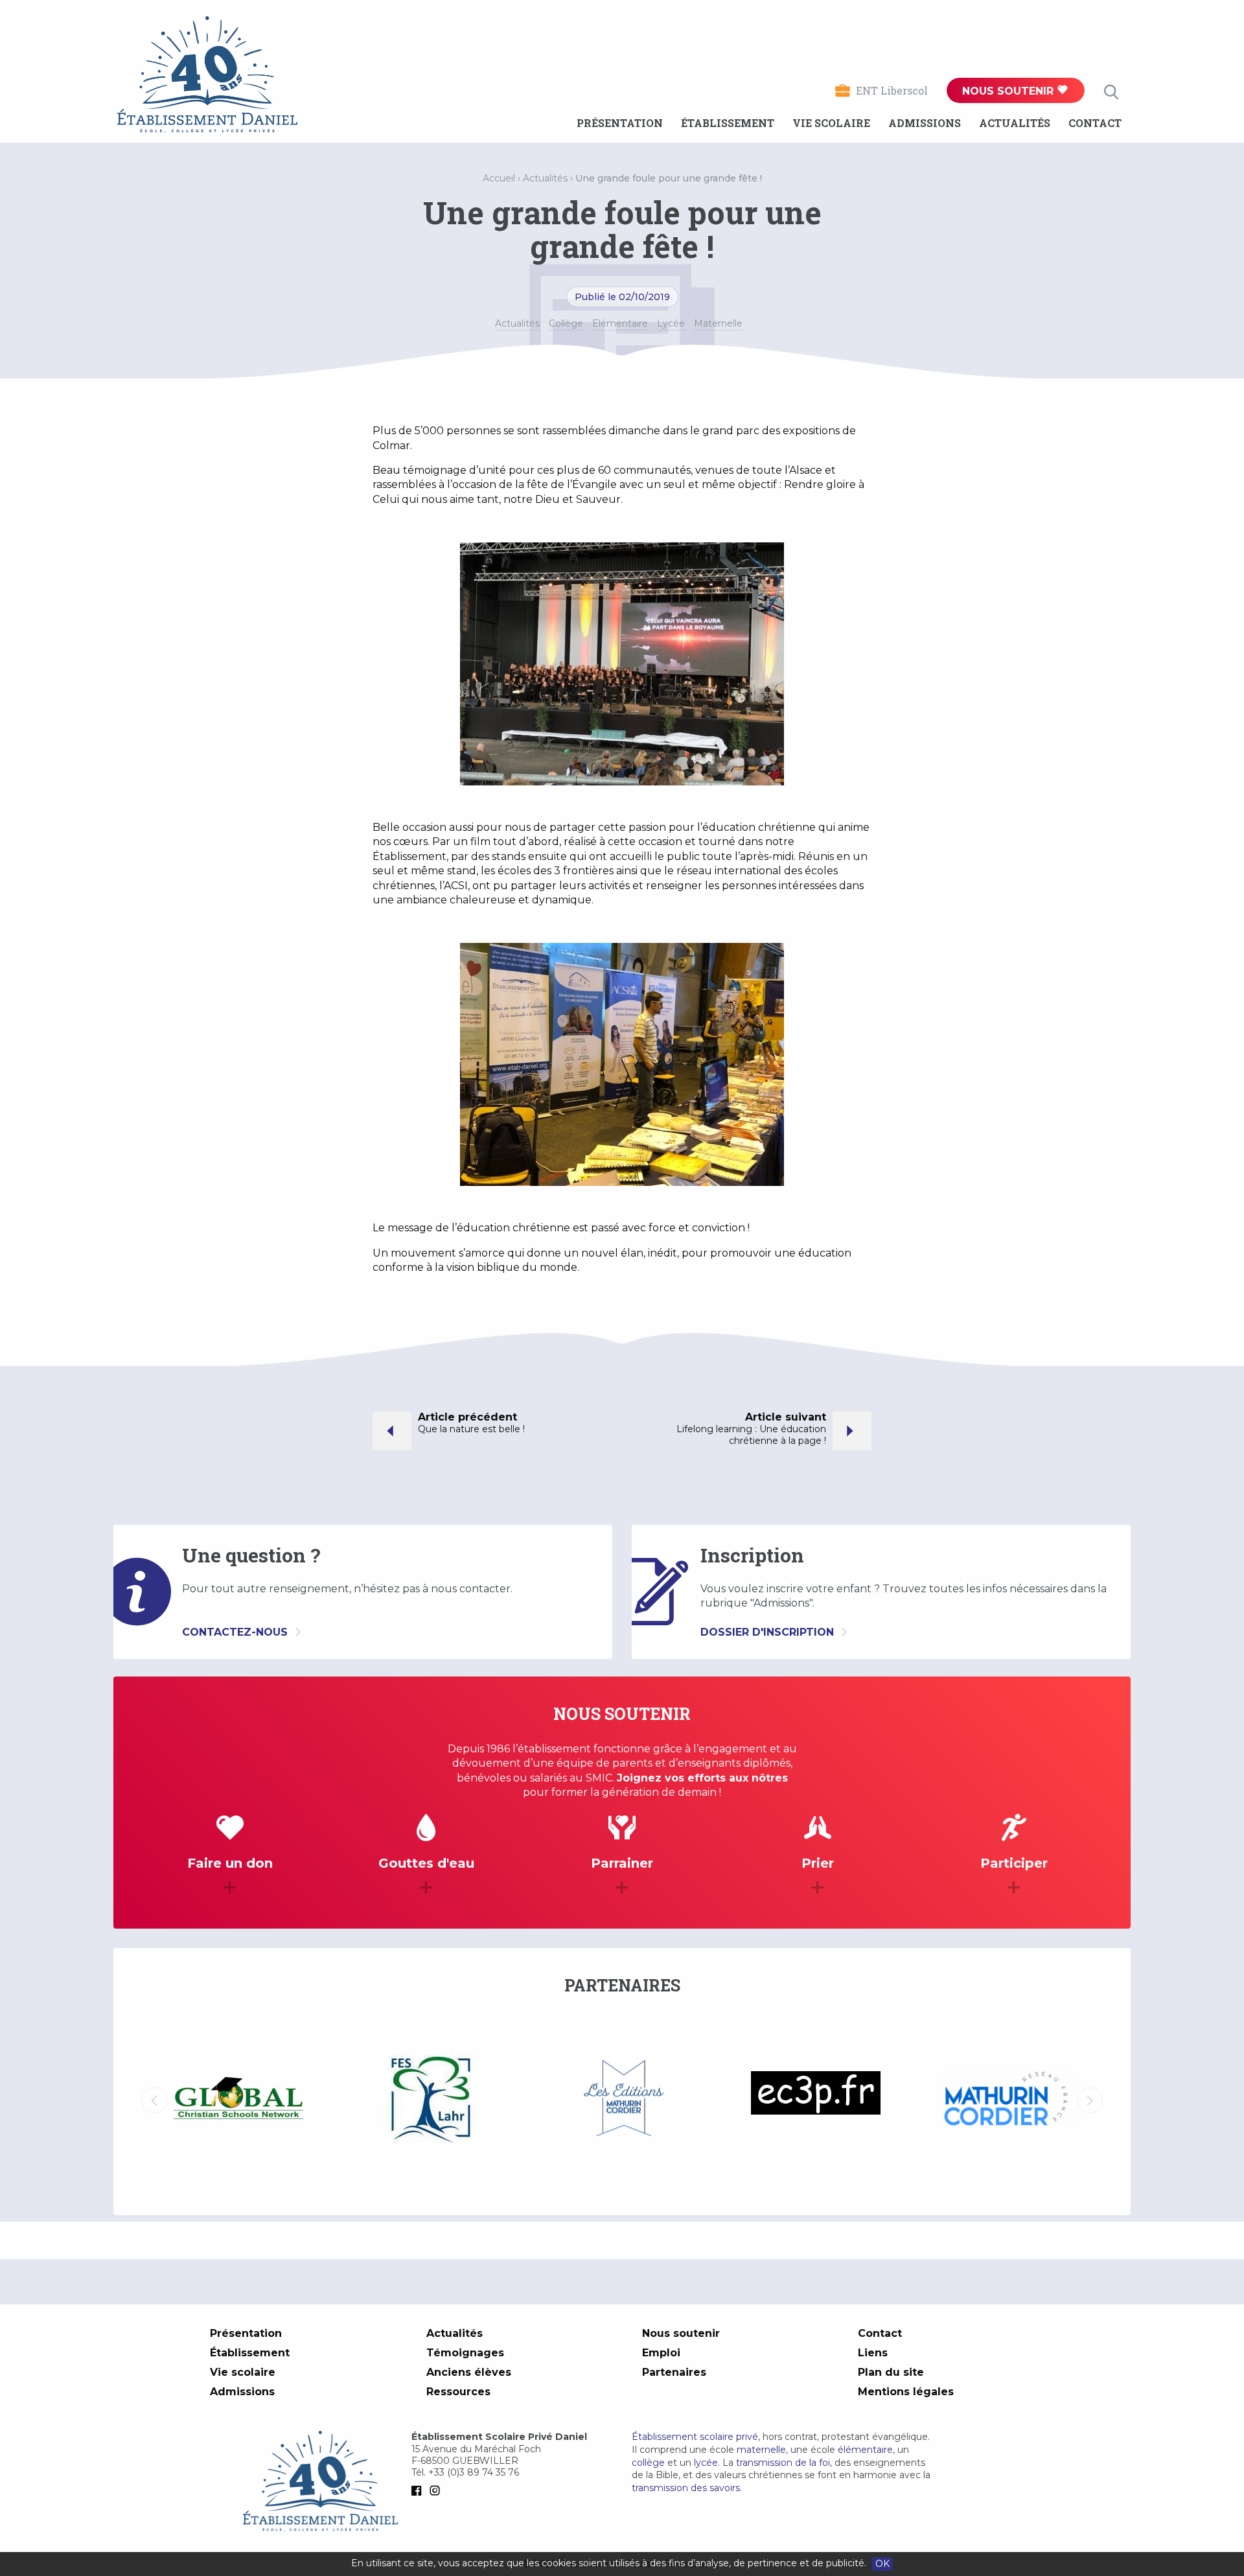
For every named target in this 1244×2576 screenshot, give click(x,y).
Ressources (458, 2392)
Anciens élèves (469, 2372)
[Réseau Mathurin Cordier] (815, 2100)
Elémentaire (620, 323)
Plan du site (891, 2372)
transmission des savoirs (686, 2488)
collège (648, 2463)
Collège (566, 323)
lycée (706, 2463)
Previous (154, 2100)
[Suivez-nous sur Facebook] (419, 2490)
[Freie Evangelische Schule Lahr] (238, 2100)
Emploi (661, 2353)
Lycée (671, 323)
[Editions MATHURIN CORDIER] (431, 2100)
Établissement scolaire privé (695, 2437)
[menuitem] (620, 123)
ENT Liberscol (892, 90)
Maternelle (718, 323)
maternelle (761, 2450)
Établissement (728, 123)
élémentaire (865, 2450)
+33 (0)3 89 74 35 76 (474, 2472)
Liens (873, 2353)
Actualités (1015, 123)
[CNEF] (1008, 2098)
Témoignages (465, 2353)
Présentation (620, 123)
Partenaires (674, 2372)
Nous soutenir (1009, 91)
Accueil (499, 178)
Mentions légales (906, 2392)
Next (1090, 2100)
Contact (1095, 123)
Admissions (925, 123)
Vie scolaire (831, 123)
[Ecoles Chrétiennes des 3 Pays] (623, 2100)
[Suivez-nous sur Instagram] (437, 2490)
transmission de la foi (783, 2463)
